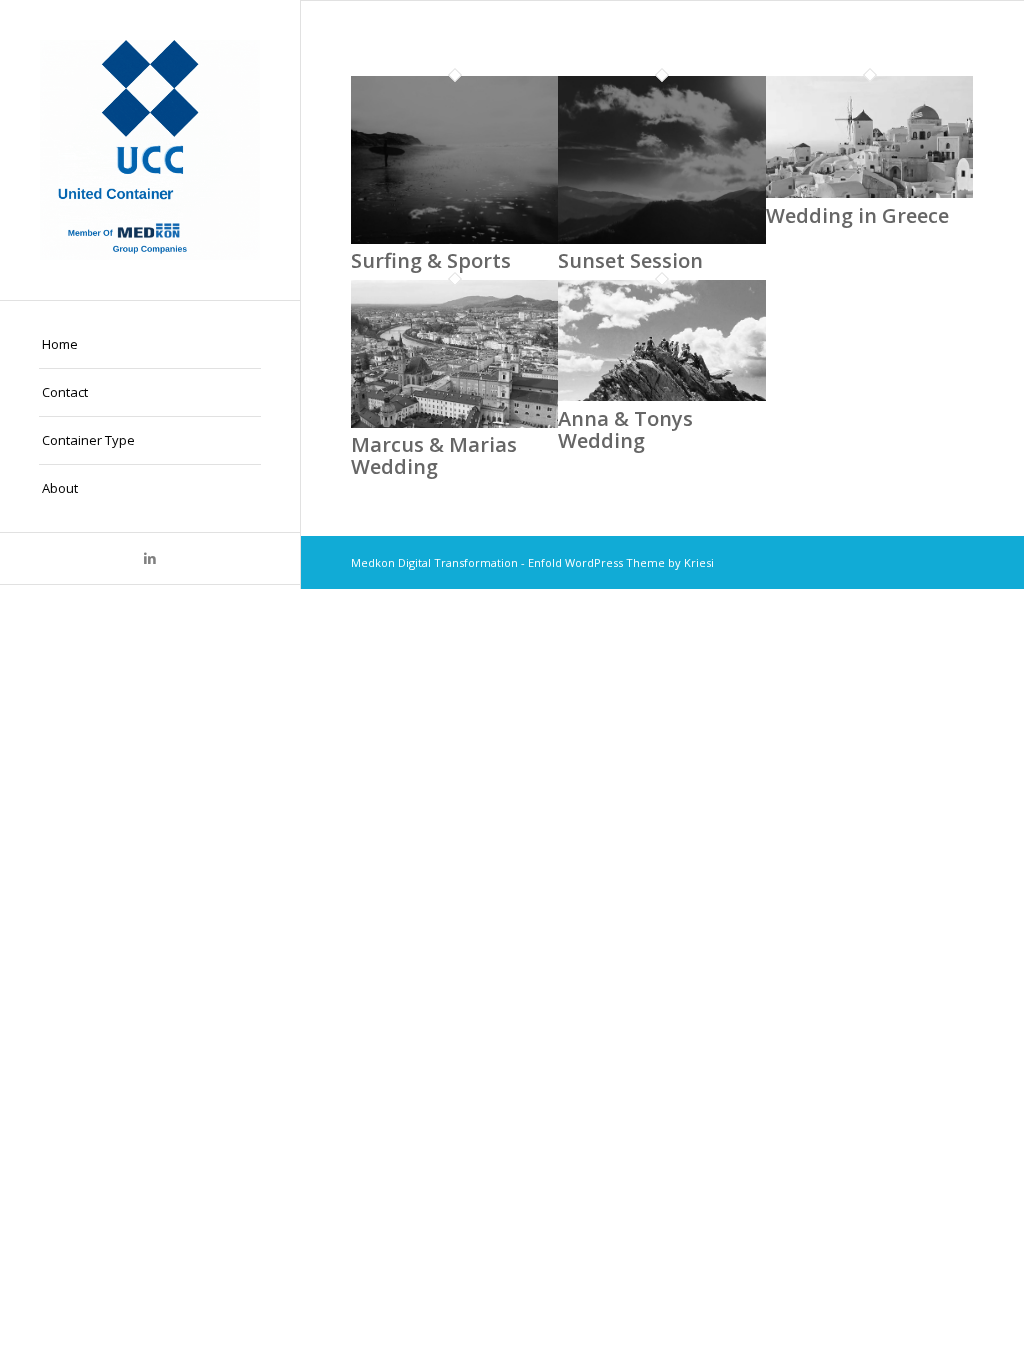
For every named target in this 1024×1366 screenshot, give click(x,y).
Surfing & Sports (431, 260)
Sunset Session (630, 260)
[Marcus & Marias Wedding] (454, 423)
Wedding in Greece (857, 215)
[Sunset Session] (661, 239)
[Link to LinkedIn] (150, 558)
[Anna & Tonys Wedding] (661, 396)
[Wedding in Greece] (869, 193)
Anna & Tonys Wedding (625, 429)
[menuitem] (150, 345)
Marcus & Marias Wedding (434, 455)
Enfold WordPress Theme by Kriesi (621, 562)
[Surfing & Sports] (454, 239)
